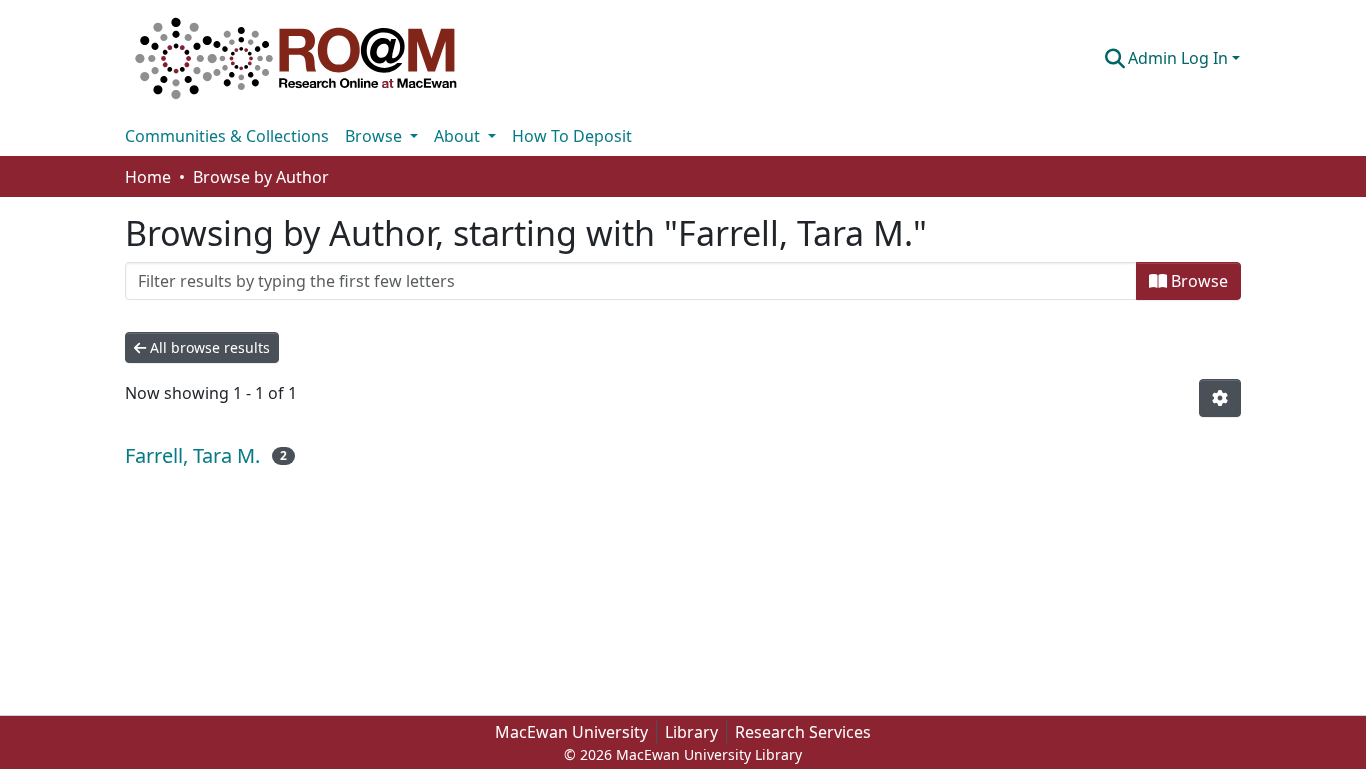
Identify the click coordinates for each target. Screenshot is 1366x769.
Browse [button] (375, 136)
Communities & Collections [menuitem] (227, 136)
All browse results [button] (208, 347)
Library (691, 732)
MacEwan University (571, 732)
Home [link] (148, 177)
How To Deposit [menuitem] (572, 136)
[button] (296, 58)
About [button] (459, 136)
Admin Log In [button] (1180, 58)
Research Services (803, 732)
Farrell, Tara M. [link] (192, 455)
